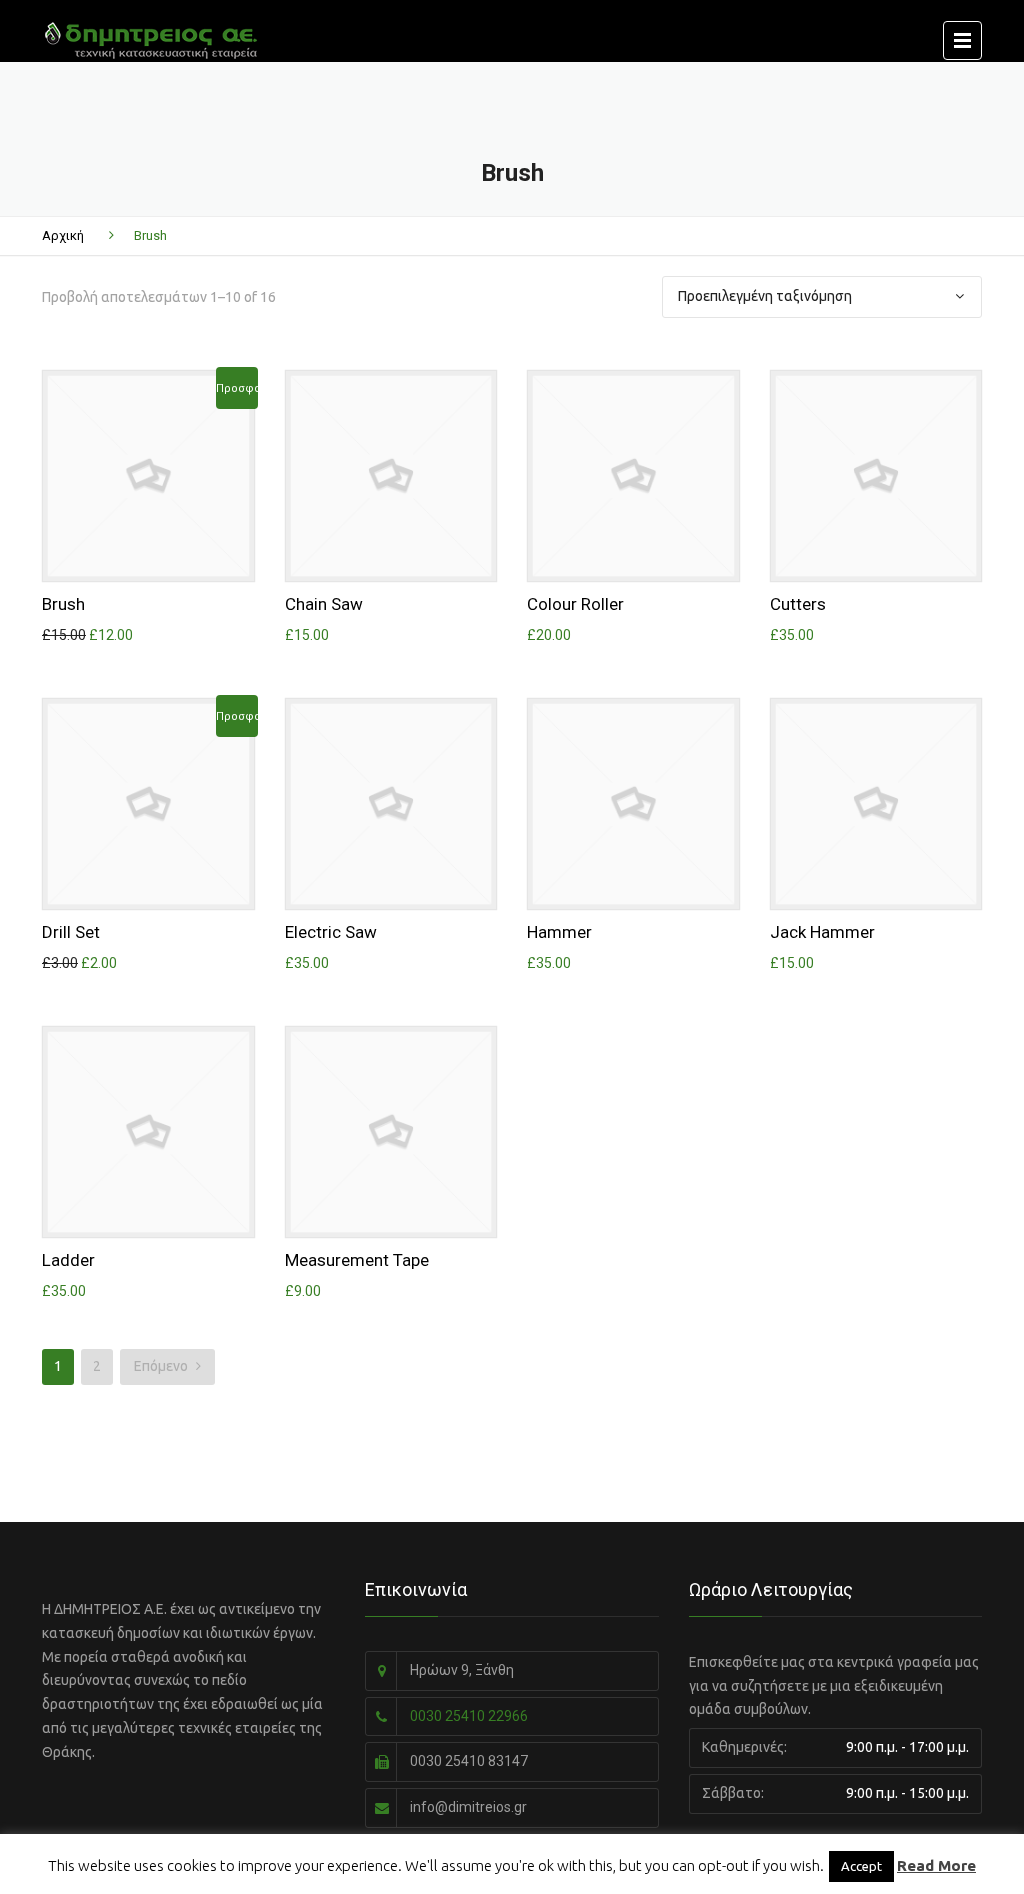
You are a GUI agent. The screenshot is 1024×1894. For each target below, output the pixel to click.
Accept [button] (861, 1866)
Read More (936, 1865)
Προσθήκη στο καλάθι (154, 471)
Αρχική (63, 235)
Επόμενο (162, 1366)
